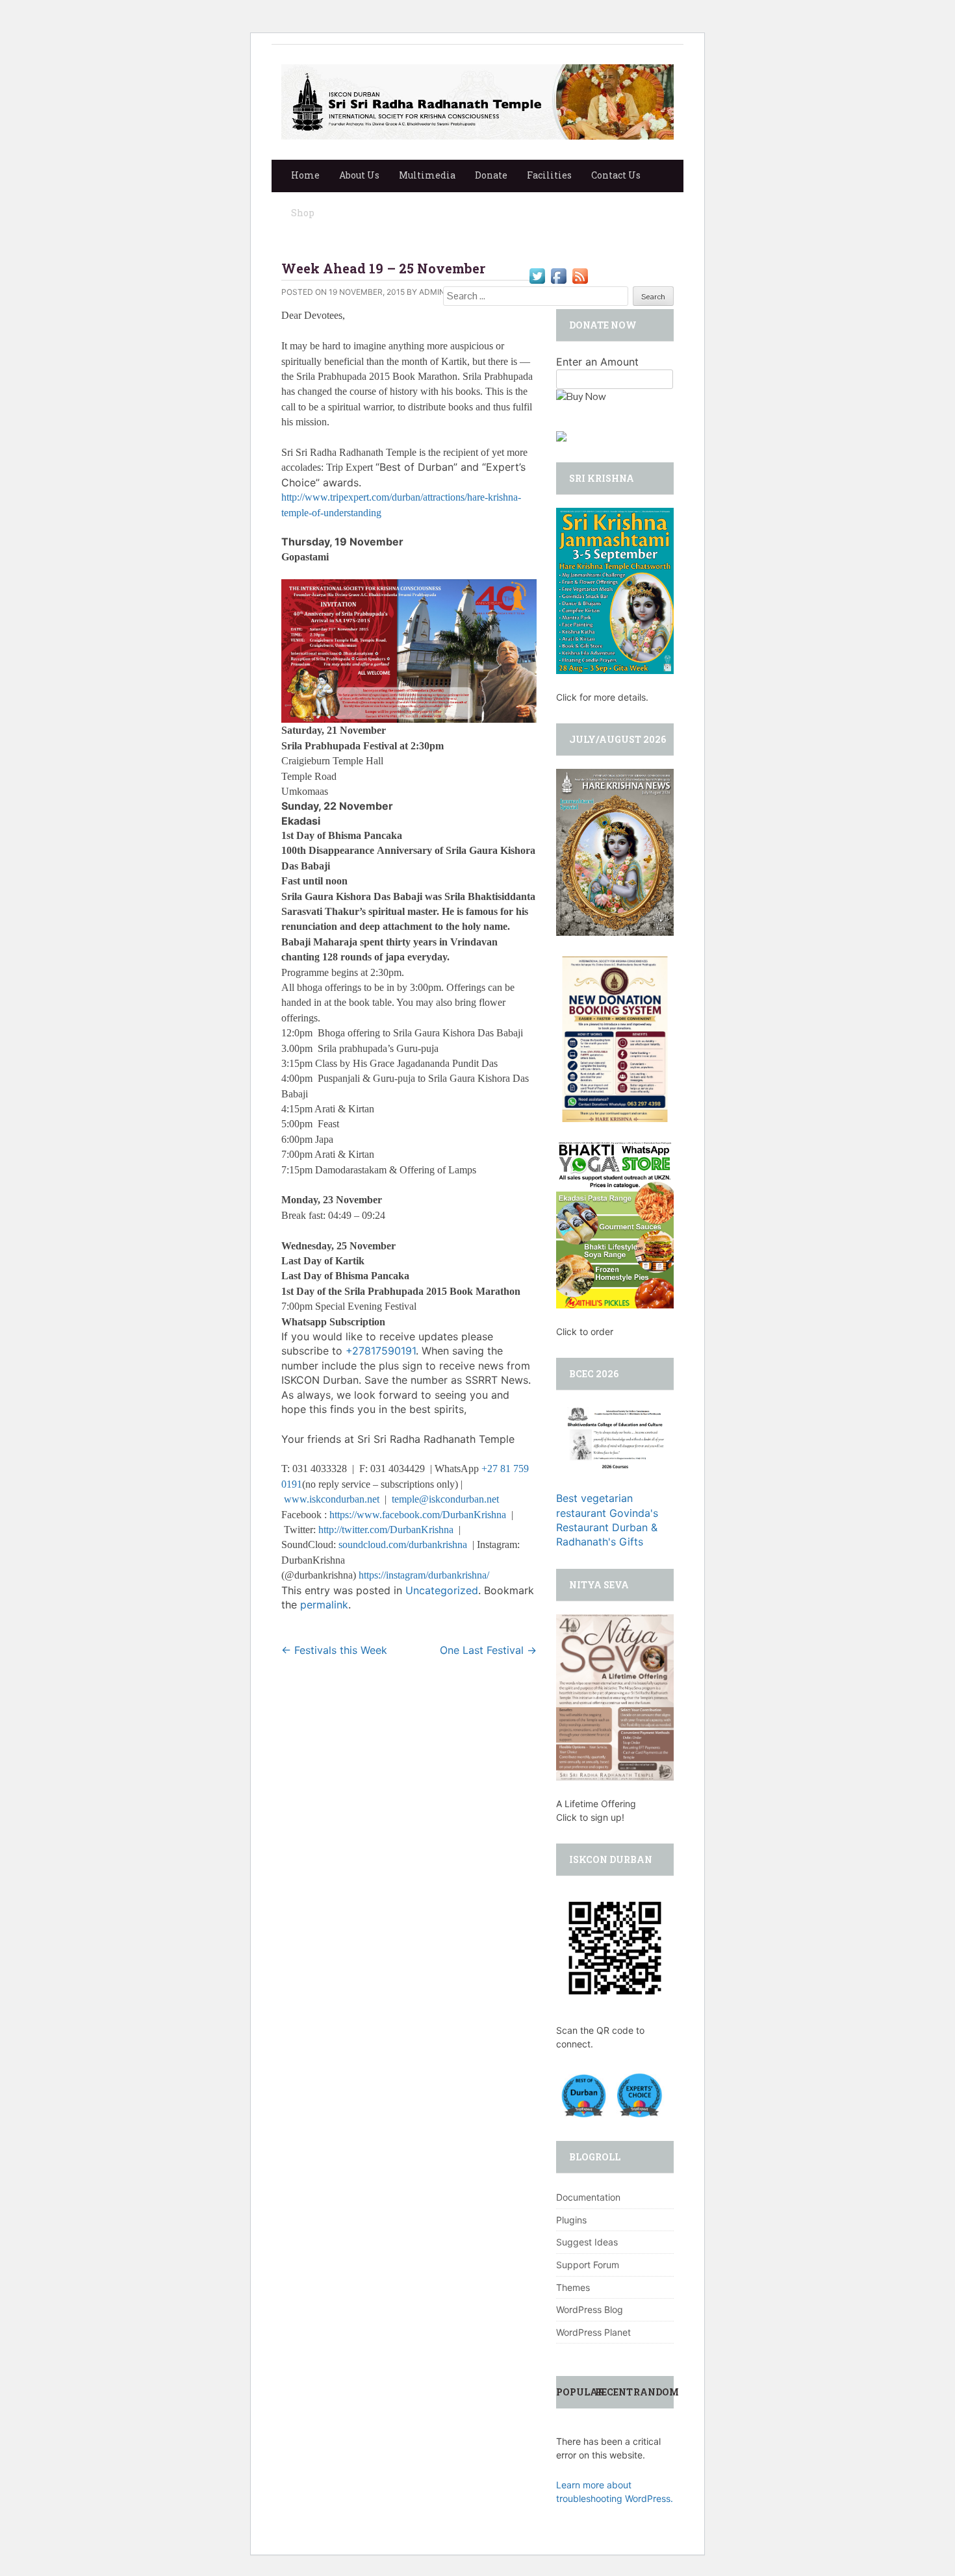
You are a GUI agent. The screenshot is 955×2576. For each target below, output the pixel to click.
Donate (491, 175)
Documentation (588, 2197)
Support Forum (588, 2265)
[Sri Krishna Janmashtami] (615, 590)
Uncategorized (442, 1590)
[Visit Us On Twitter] (537, 275)
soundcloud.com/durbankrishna (403, 1544)
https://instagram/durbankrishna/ (424, 1575)
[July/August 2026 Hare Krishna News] (615, 851)
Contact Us (616, 175)
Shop (303, 213)
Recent (614, 2392)
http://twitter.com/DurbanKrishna (386, 1530)
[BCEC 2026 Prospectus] (615, 1436)
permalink (324, 1605)
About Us (359, 175)
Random (656, 2392)
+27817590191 (381, 1351)
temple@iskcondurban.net (445, 1499)
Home (305, 175)
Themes (573, 2287)
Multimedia (427, 175)
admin (432, 292)
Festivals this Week (334, 1650)
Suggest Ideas (587, 2242)
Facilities (549, 175)
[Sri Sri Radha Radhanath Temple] (478, 101)
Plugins (571, 2220)
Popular (580, 2392)
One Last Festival (488, 1650)
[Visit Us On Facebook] (558, 275)
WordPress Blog (590, 2309)
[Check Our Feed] (580, 275)
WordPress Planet (593, 2332)
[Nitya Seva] (615, 1696)
